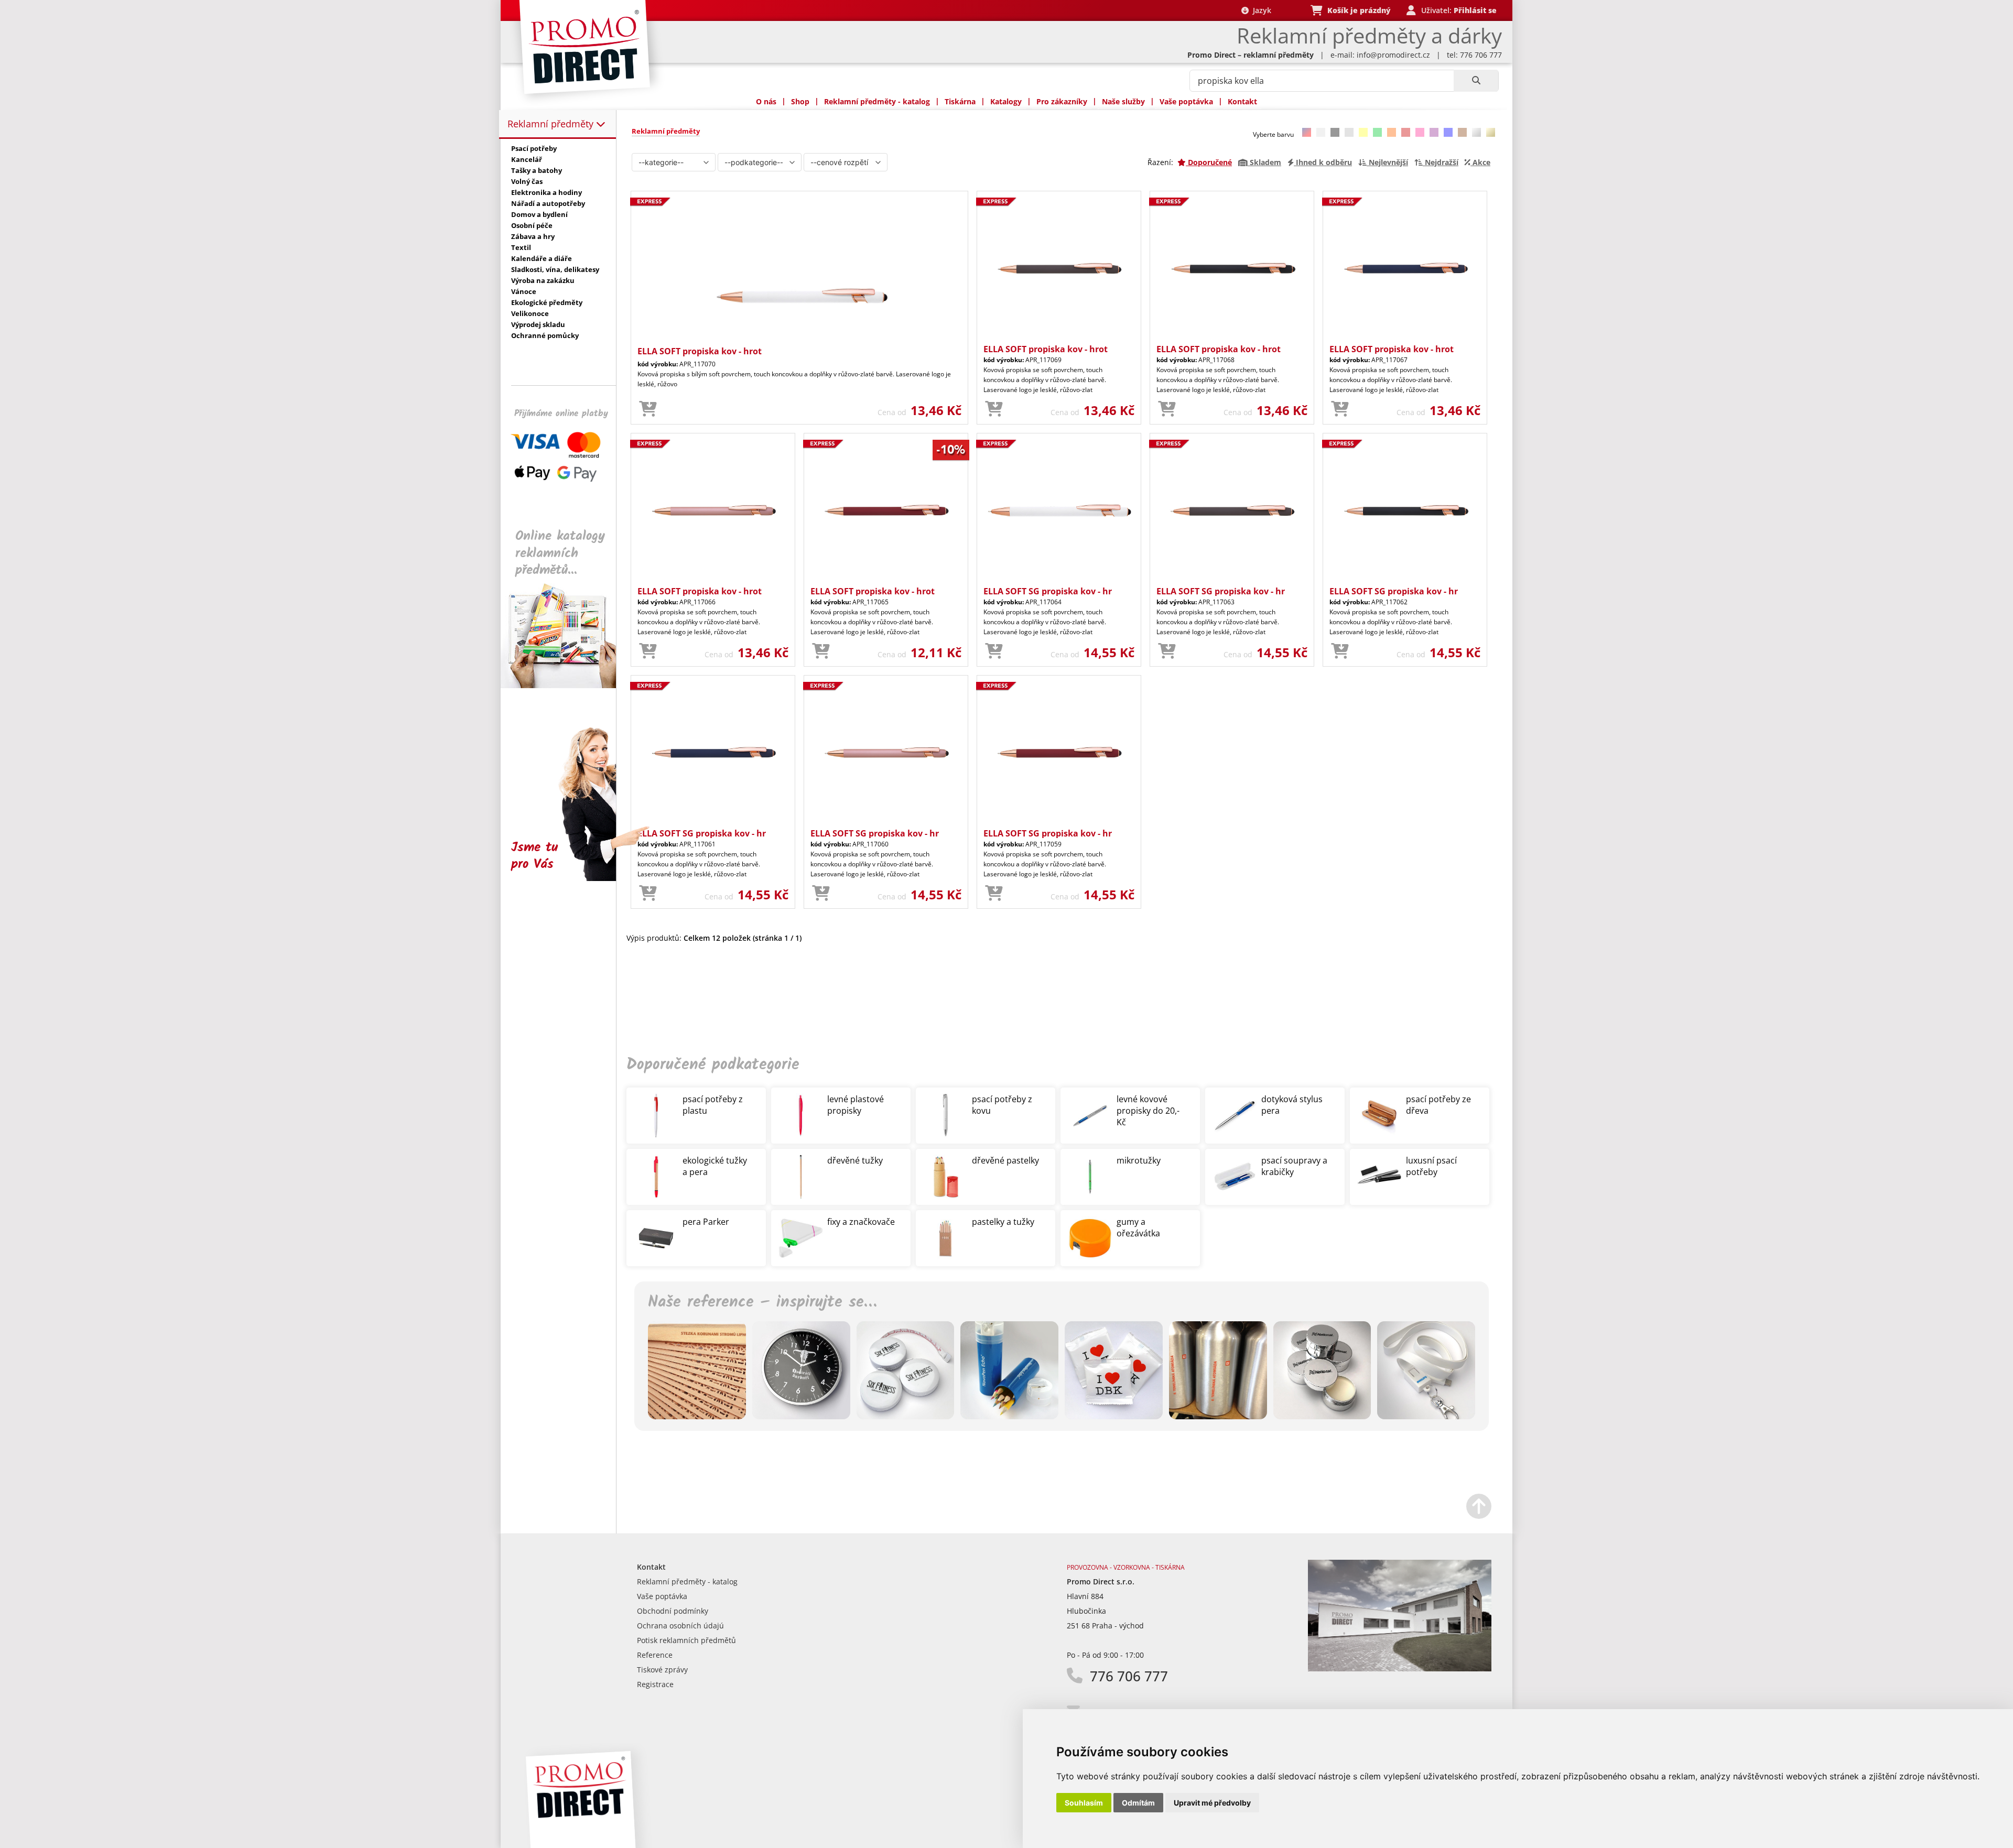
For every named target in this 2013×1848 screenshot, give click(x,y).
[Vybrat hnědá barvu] (1462, 132)
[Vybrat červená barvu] (1406, 132)
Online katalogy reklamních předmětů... (560, 553)
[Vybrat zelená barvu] (1377, 132)
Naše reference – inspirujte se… (762, 1302)
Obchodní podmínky (673, 1611)
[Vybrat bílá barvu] (1321, 132)
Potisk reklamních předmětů (686, 1640)
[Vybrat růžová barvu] (1420, 132)
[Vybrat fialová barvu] (1434, 132)
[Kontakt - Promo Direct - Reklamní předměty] (1400, 1668)
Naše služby (1123, 101)
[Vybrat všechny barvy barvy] (1307, 132)
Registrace (655, 1684)
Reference (655, 1655)
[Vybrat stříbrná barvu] (1476, 132)
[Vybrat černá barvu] (1335, 132)
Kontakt (1242, 101)
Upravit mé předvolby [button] (1212, 1803)
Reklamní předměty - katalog (877, 101)
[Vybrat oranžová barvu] (1392, 132)
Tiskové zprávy (662, 1670)
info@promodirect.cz (1393, 55)
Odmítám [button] (1138, 1803)
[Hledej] (1476, 81)
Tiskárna (960, 101)
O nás (766, 101)
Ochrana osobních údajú (680, 1626)
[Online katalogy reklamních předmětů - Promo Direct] (566, 685)
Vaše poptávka (1186, 101)
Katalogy (1006, 101)
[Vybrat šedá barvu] (1349, 132)
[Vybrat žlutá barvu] (1363, 132)
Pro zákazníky (1062, 101)
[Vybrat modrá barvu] (1448, 132)
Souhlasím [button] (1084, 1803)
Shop (800, 101)
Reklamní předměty (552, 124)
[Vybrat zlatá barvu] (1491, 132)
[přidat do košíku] (648, 409)
